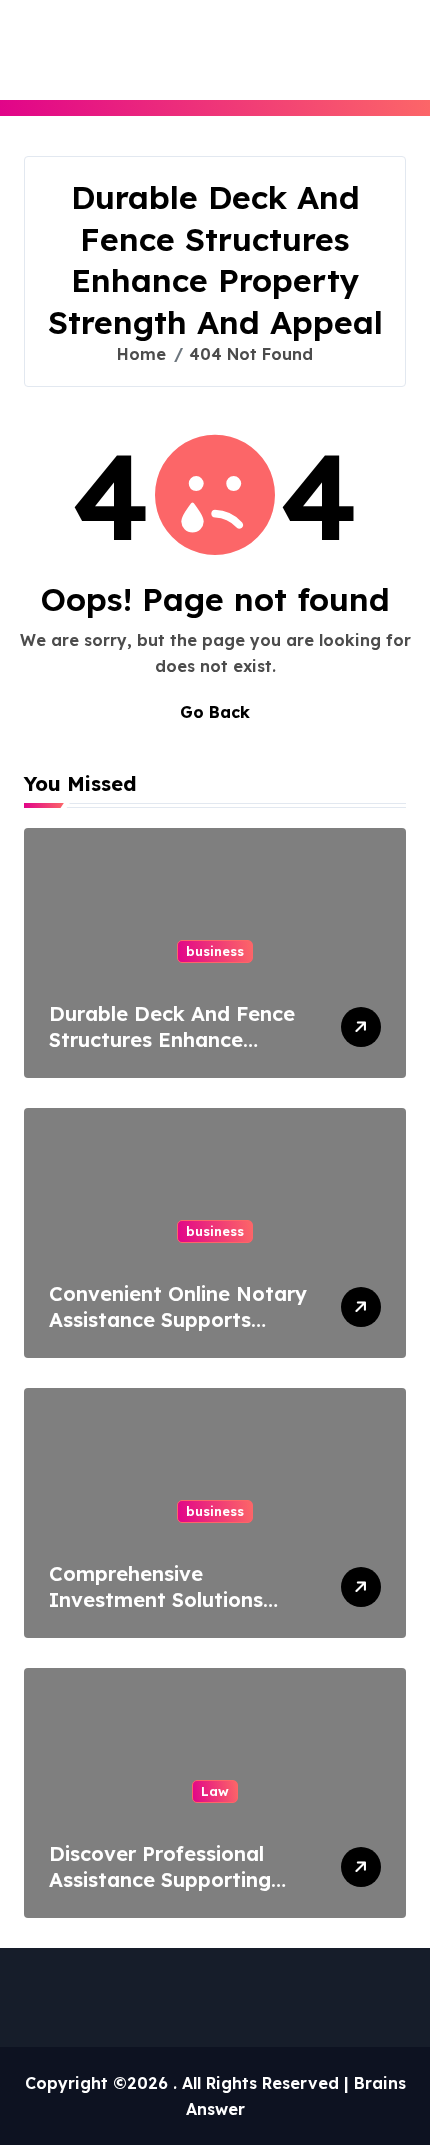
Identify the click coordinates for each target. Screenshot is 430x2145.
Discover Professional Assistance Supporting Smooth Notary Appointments (160, 1892)
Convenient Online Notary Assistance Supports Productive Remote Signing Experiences (178, 1332)
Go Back (215, 712)
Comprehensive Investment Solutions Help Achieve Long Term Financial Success (170, 1612)
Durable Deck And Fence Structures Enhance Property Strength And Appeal (172, 1052)
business (215, 951)
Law (215, 1791)
